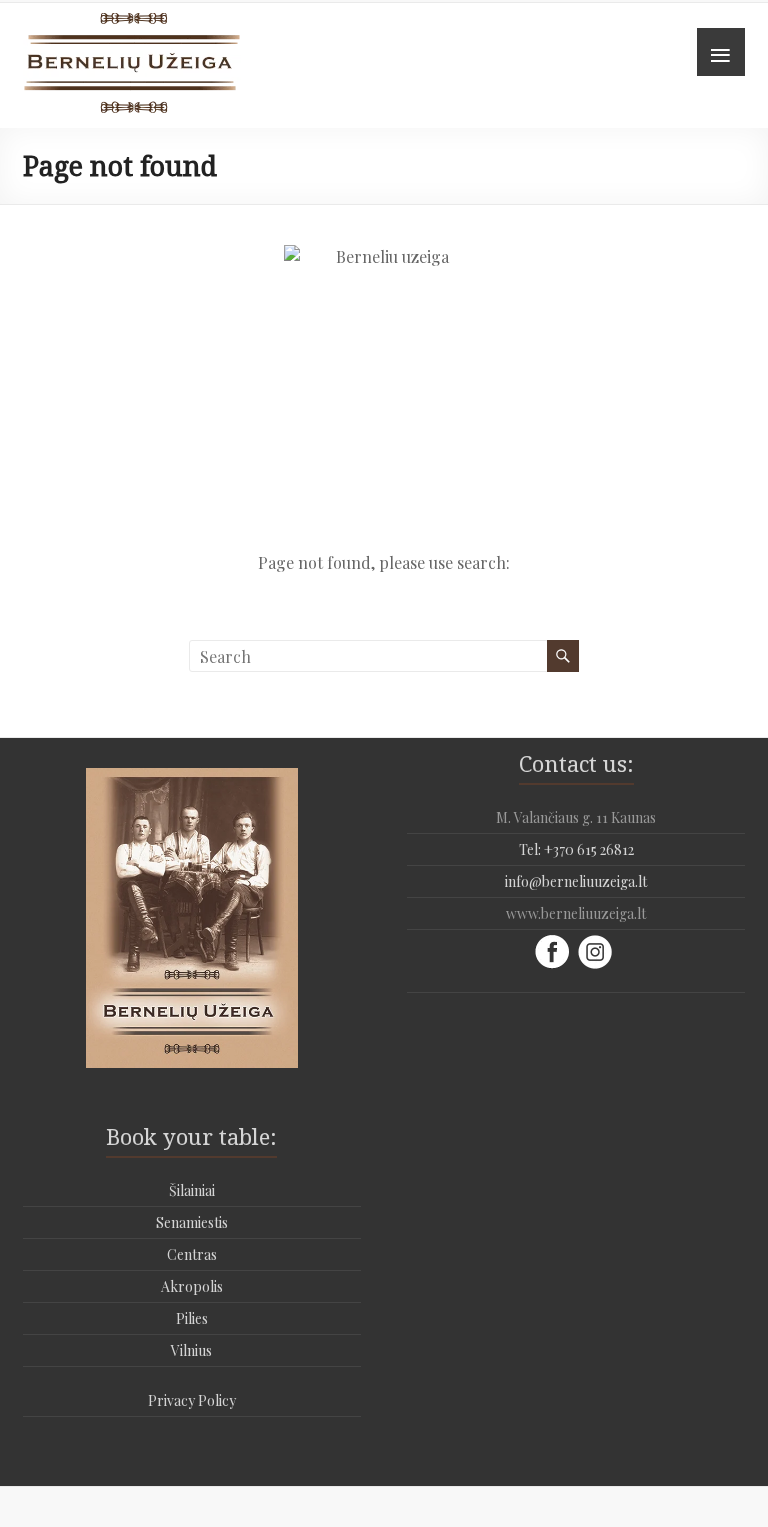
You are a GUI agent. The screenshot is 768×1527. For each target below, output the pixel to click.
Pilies (192, 1318)
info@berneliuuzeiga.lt (576, 881)
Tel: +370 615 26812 (576, 849)
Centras (192, 1254)
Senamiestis (192, 1222)
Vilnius (191, 1350)
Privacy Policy (192, 1400)
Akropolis (192, 1286)
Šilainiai (192, 1190)
